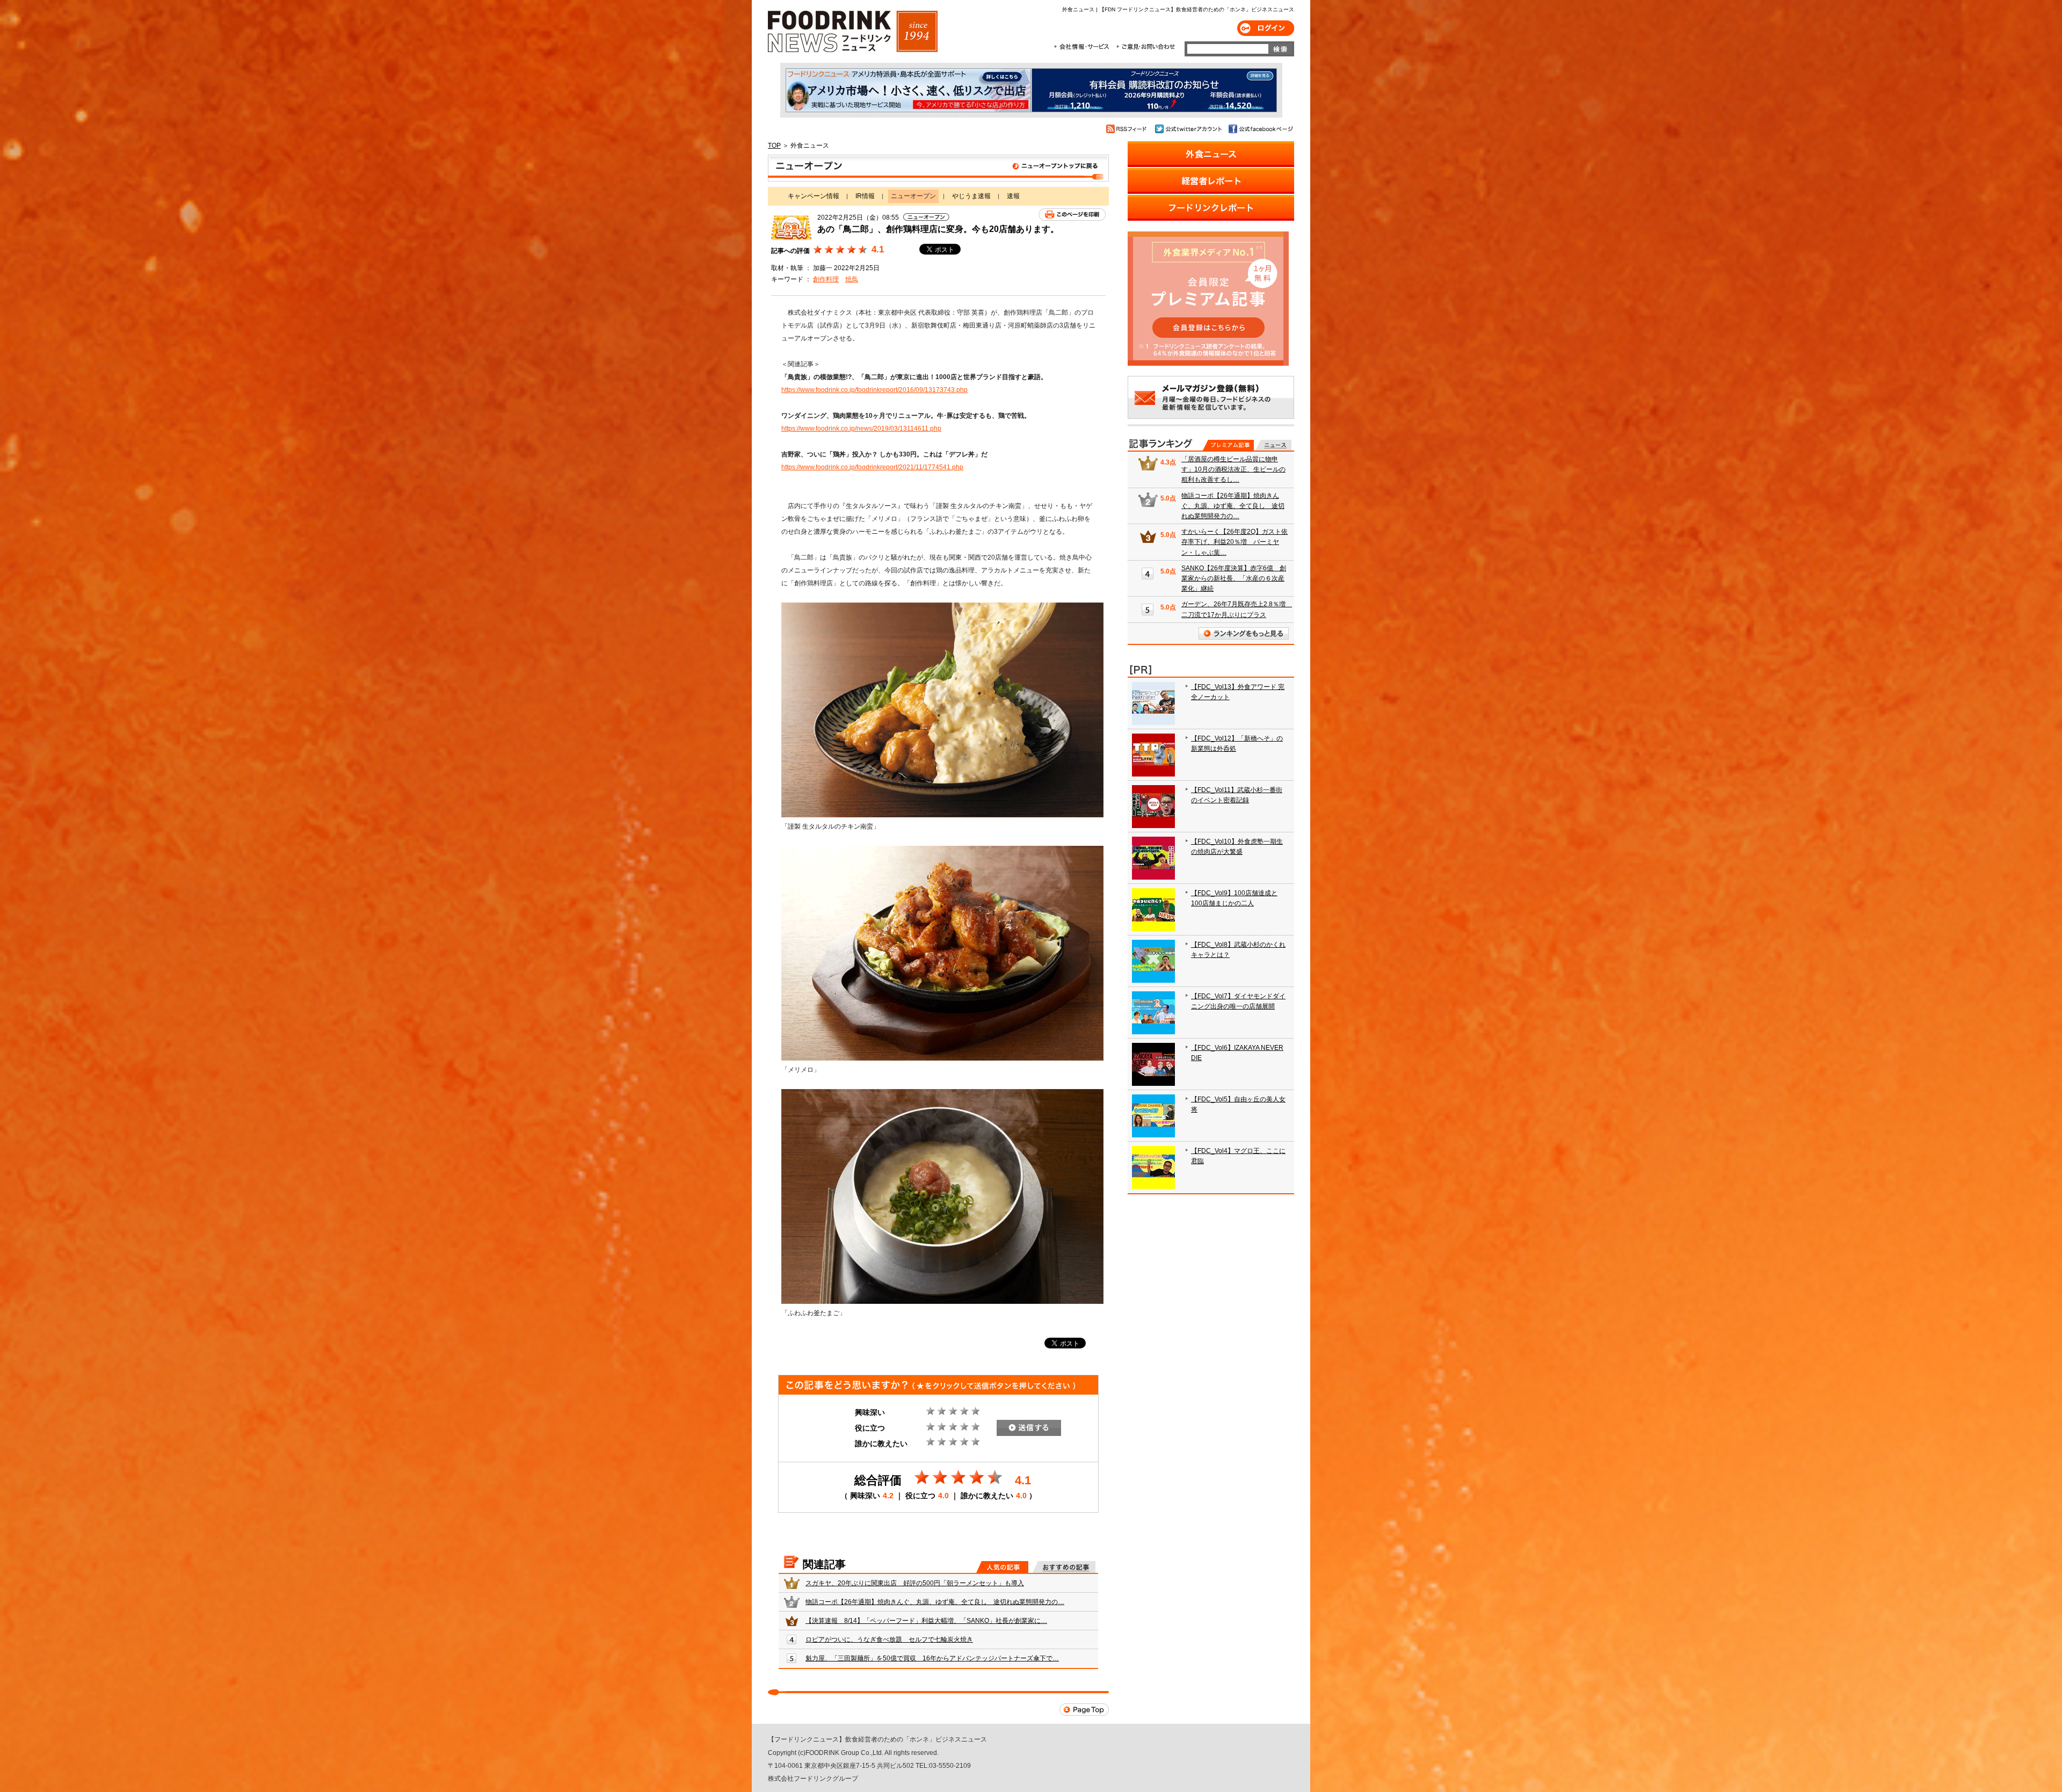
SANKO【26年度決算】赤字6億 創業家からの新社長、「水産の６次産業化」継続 (1234, 578)
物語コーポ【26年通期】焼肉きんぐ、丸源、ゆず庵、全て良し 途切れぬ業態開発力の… (935, 1602)
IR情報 (865, 196)
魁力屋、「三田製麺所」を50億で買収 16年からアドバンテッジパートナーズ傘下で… (932, 1658)
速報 (1013, 196)
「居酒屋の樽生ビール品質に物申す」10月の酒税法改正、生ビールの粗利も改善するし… (1233, 469)
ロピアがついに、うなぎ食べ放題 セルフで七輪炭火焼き (889, 1639)
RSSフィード (1128, 129)
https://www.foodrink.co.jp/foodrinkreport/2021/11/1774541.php (872, 467)
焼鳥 (852, 279)
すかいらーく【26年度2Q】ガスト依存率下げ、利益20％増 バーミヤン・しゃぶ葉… (1235, 542)
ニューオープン (938, 168)
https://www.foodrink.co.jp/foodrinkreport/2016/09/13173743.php (874, 390)
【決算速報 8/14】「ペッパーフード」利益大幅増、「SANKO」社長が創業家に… (926, 1621)
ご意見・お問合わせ (1146, 47)
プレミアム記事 (1228, 445)
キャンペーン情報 (814, 196)
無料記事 (1273, 445)
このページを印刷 (1072, 215)
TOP (774, 146)
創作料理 (826, 279)
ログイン (1266, 28)
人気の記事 (1002, 1567)
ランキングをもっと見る (1244, 633)
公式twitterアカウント (1189, 129)
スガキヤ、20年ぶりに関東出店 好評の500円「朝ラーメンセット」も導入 (915, 1583)
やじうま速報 (971, 196)
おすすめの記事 (1064, 1567)
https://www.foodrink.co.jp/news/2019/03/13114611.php (861, 429)
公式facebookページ (1260, 129)
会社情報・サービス (1084, 47)
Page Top (1084, 1710)
